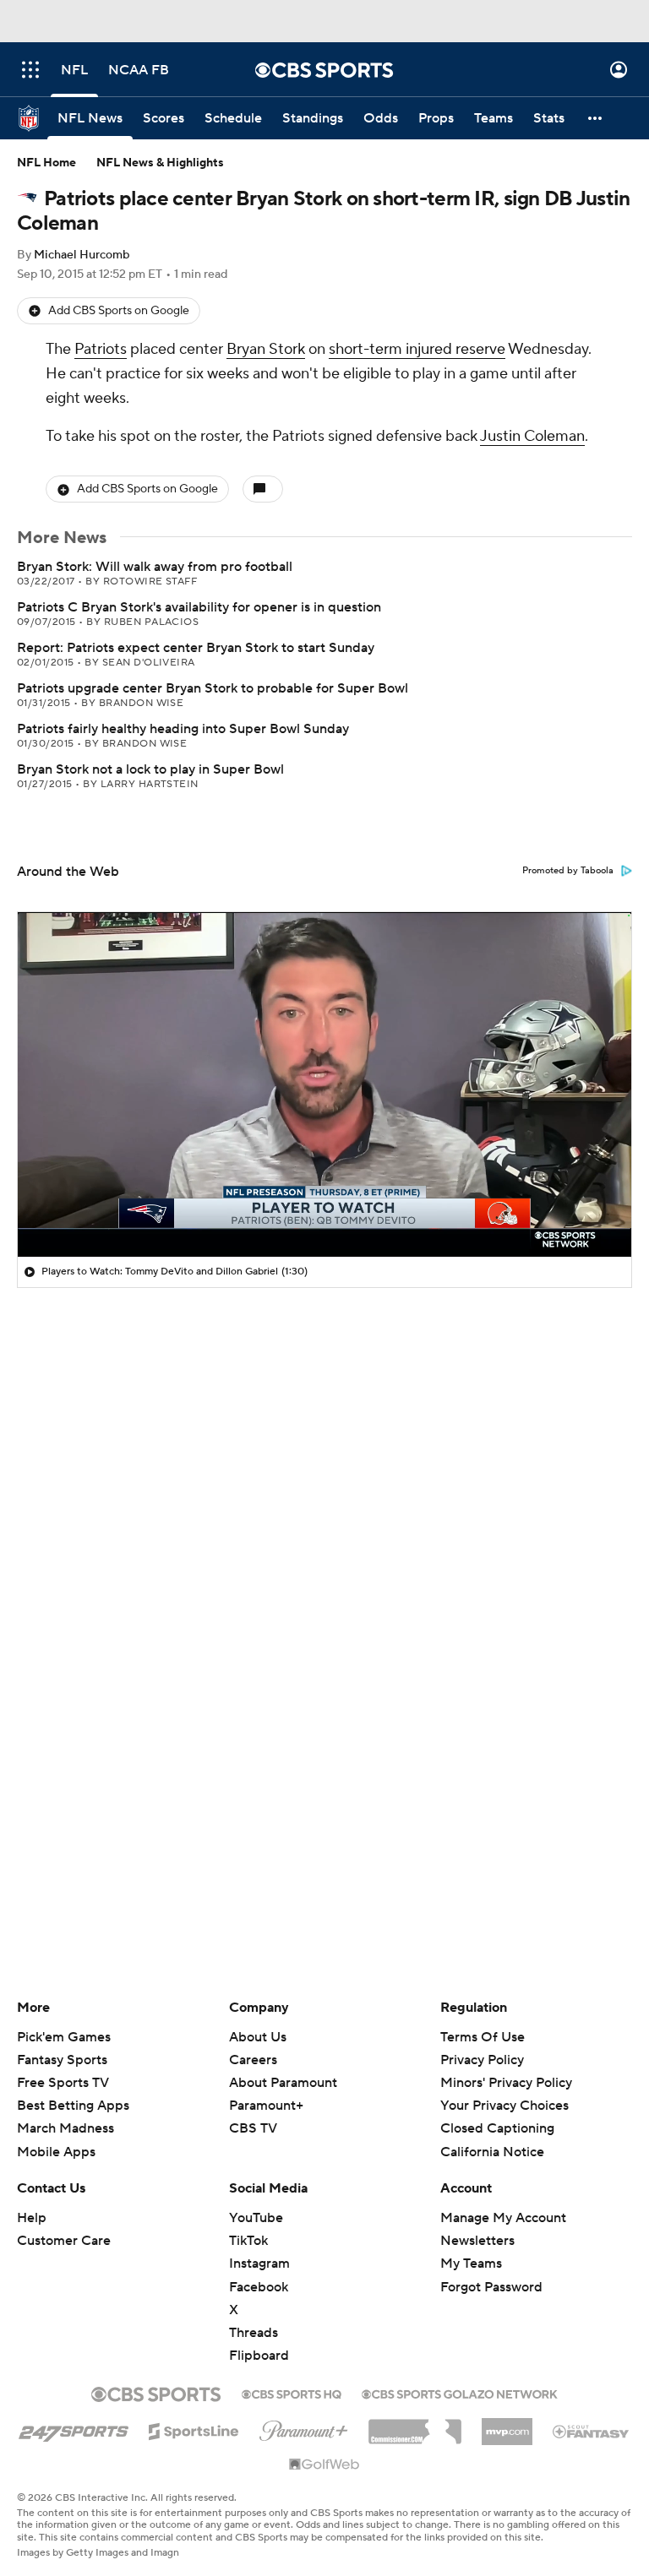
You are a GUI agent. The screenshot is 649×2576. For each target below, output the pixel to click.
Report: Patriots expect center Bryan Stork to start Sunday (196, 648)
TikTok (248, 2241)
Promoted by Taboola (568, 871)
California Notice (492, 2152)
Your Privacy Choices (504, 2106)
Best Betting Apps (73, 2106)
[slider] (324, 1208)
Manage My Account (503, 2218)
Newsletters (477, 2241)
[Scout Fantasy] (592, 2431)
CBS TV (253, 2128)
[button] (30, 70)
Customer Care (64, 2241)
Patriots (101, 349)
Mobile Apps (56, 2152)
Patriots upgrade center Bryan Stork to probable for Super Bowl (213, 688)
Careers (253, 2060)
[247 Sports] (74, 2428)
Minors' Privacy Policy (506, 2083)
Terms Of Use (483, 2037)
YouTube (256, 2218)
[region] (324, 1084)
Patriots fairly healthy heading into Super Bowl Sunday (183, 729)
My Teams (471, 2264)
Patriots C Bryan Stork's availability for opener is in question (199, 607)
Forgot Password (491, 2287)
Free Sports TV (63, 2083)
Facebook (259, 2287)
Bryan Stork (266, 349)
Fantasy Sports (62, 2060)
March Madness (65, 2128)
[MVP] (507, 2425)
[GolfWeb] (324, 2465)
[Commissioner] (415, 2426)
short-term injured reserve (417, 349)
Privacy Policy (482, 2060)
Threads (254, 2333)
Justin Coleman (532, 436)
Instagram (259, 2264)
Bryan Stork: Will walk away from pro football (155, 567)
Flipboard (259, 2356)
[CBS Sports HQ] (292, 2393)
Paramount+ (266, 2106)
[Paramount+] (304, 2427)
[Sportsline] (194, 2429)
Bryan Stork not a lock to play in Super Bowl (150, 769)
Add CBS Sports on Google (119, 311)
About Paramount (283, 2083)
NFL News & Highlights (160, 163)
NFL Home (46, 163)
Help (32, 2218)
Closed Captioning (497, 2128)
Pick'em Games (64, 2037)
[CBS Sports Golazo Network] (460, 2393)
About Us (258, 2037)
